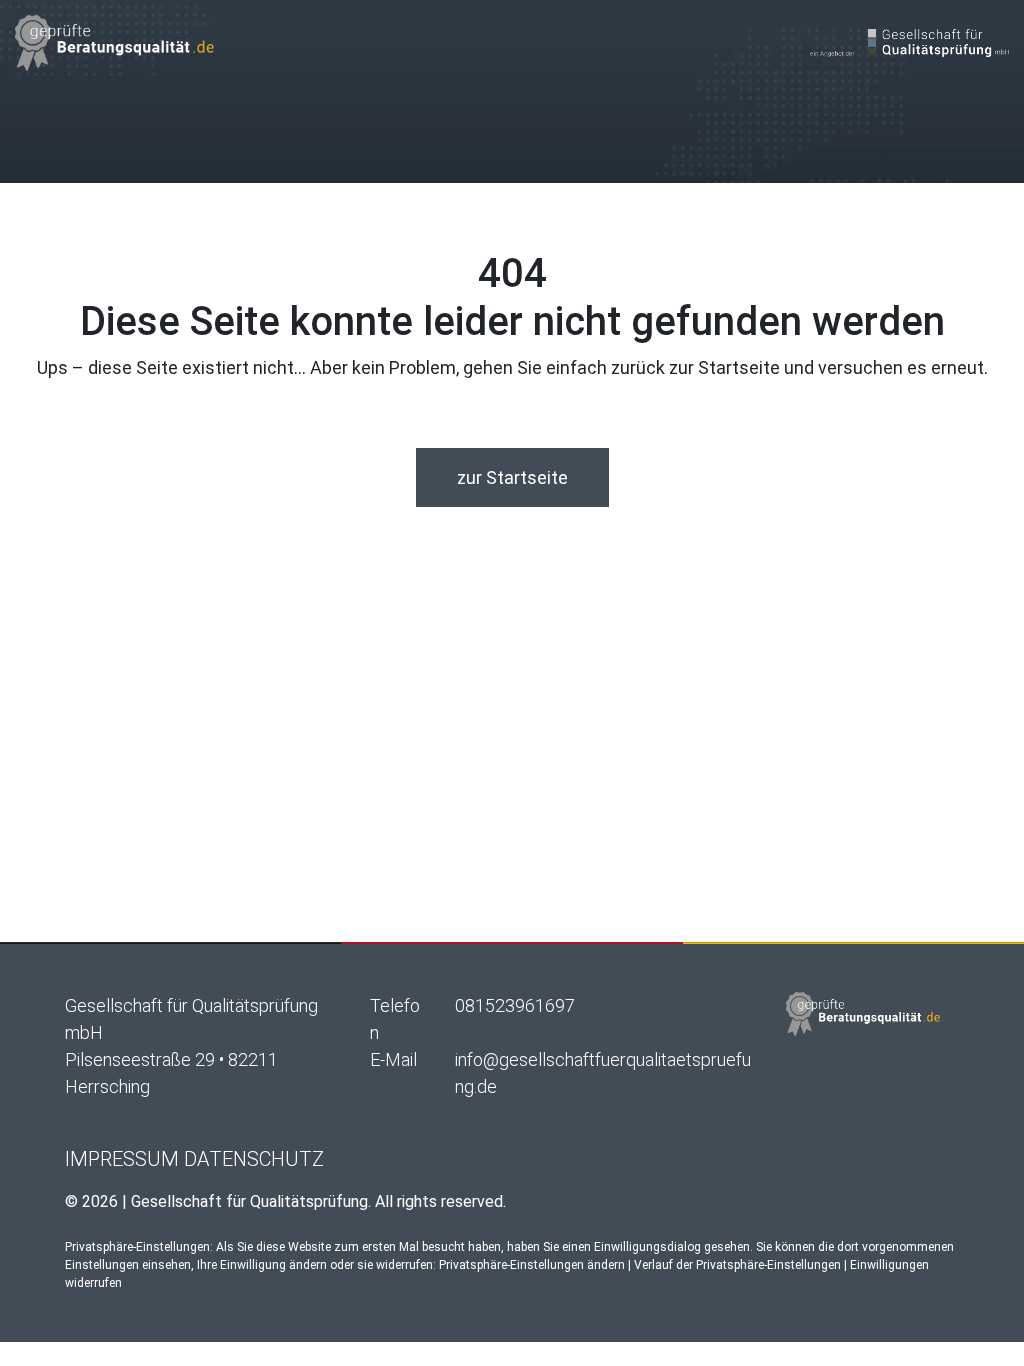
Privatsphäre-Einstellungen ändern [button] (532, 1265)
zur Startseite (512, 477)
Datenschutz (254, 1159)
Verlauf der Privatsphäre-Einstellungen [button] (737, 1265)
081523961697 (515, 1005)
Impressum (122, 1159)
